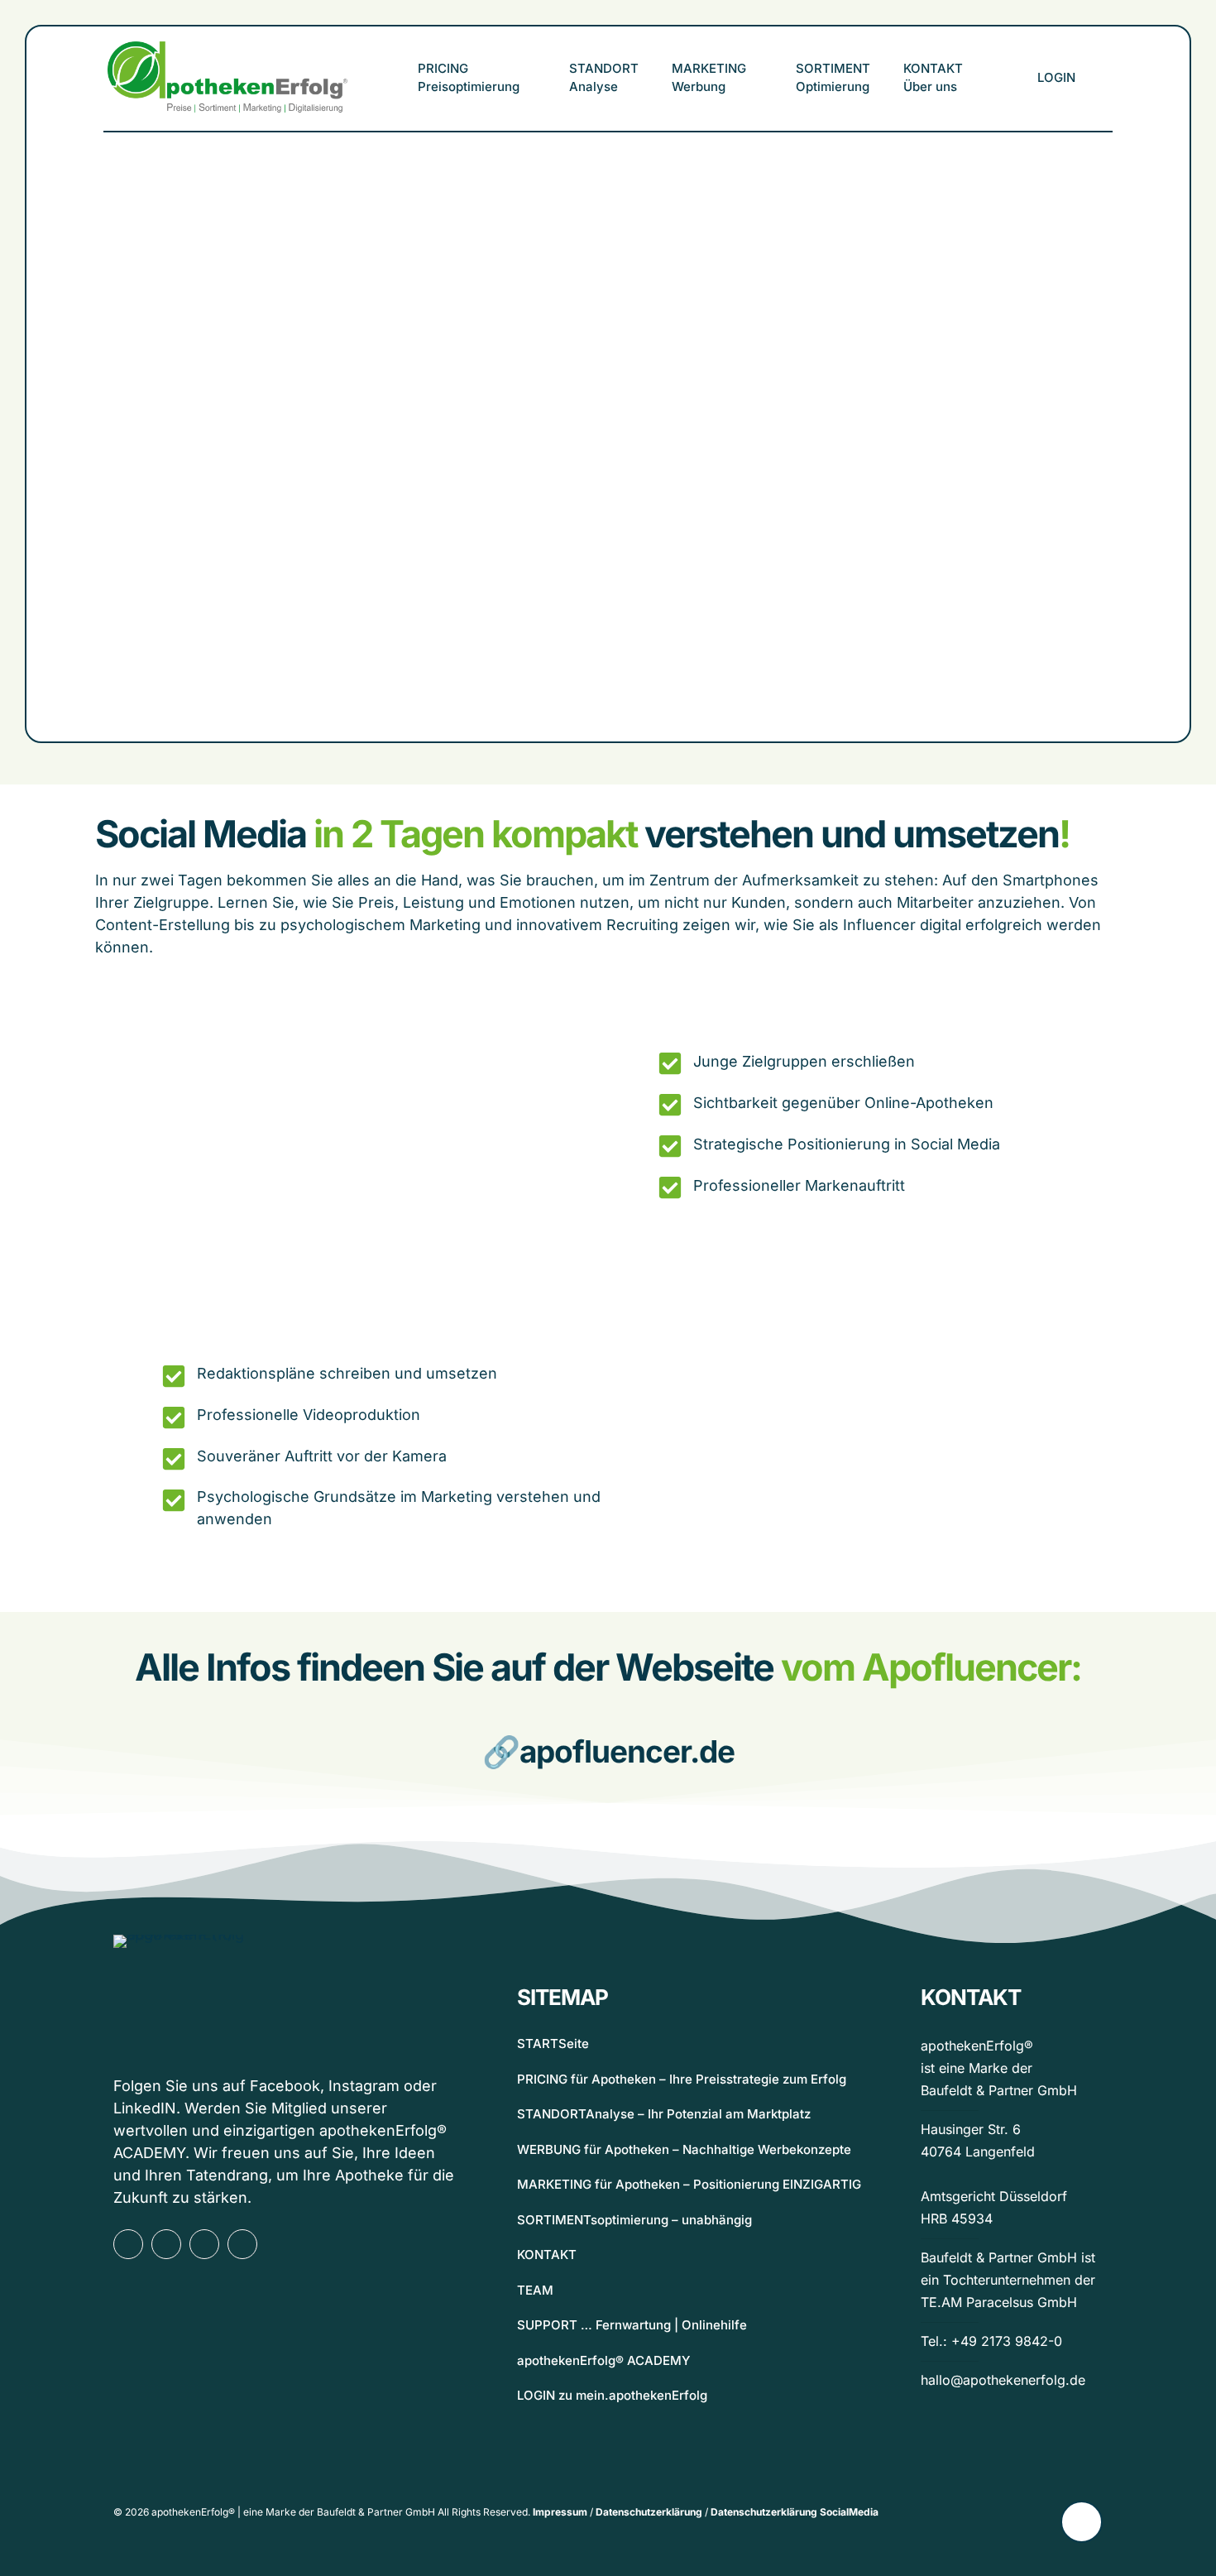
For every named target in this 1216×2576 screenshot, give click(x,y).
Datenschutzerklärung (649, 2512)
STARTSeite (553, 2044)
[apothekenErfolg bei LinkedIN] (204, 2244)
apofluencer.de (627, 1751)
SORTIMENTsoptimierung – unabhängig (634, 2220)
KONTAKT (547, 2255)
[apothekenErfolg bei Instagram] (166, 2244)
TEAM (535, 2290)
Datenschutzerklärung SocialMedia (795, 2512)
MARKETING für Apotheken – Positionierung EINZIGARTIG (689, 2184)
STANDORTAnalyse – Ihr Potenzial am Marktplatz (664, 2114)
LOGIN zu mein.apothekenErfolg (612, 2395)
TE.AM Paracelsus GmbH (999, 2302)
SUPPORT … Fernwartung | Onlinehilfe (632, 2325)
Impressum (560, 2512)
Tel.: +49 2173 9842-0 (991, 2341)
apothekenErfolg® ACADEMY (603, 2360)
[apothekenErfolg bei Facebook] (128, 2244)
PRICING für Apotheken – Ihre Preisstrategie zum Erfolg (682, 2079)
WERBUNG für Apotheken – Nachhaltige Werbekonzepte (684, 2149)
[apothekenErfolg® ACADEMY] (242, 2244)
